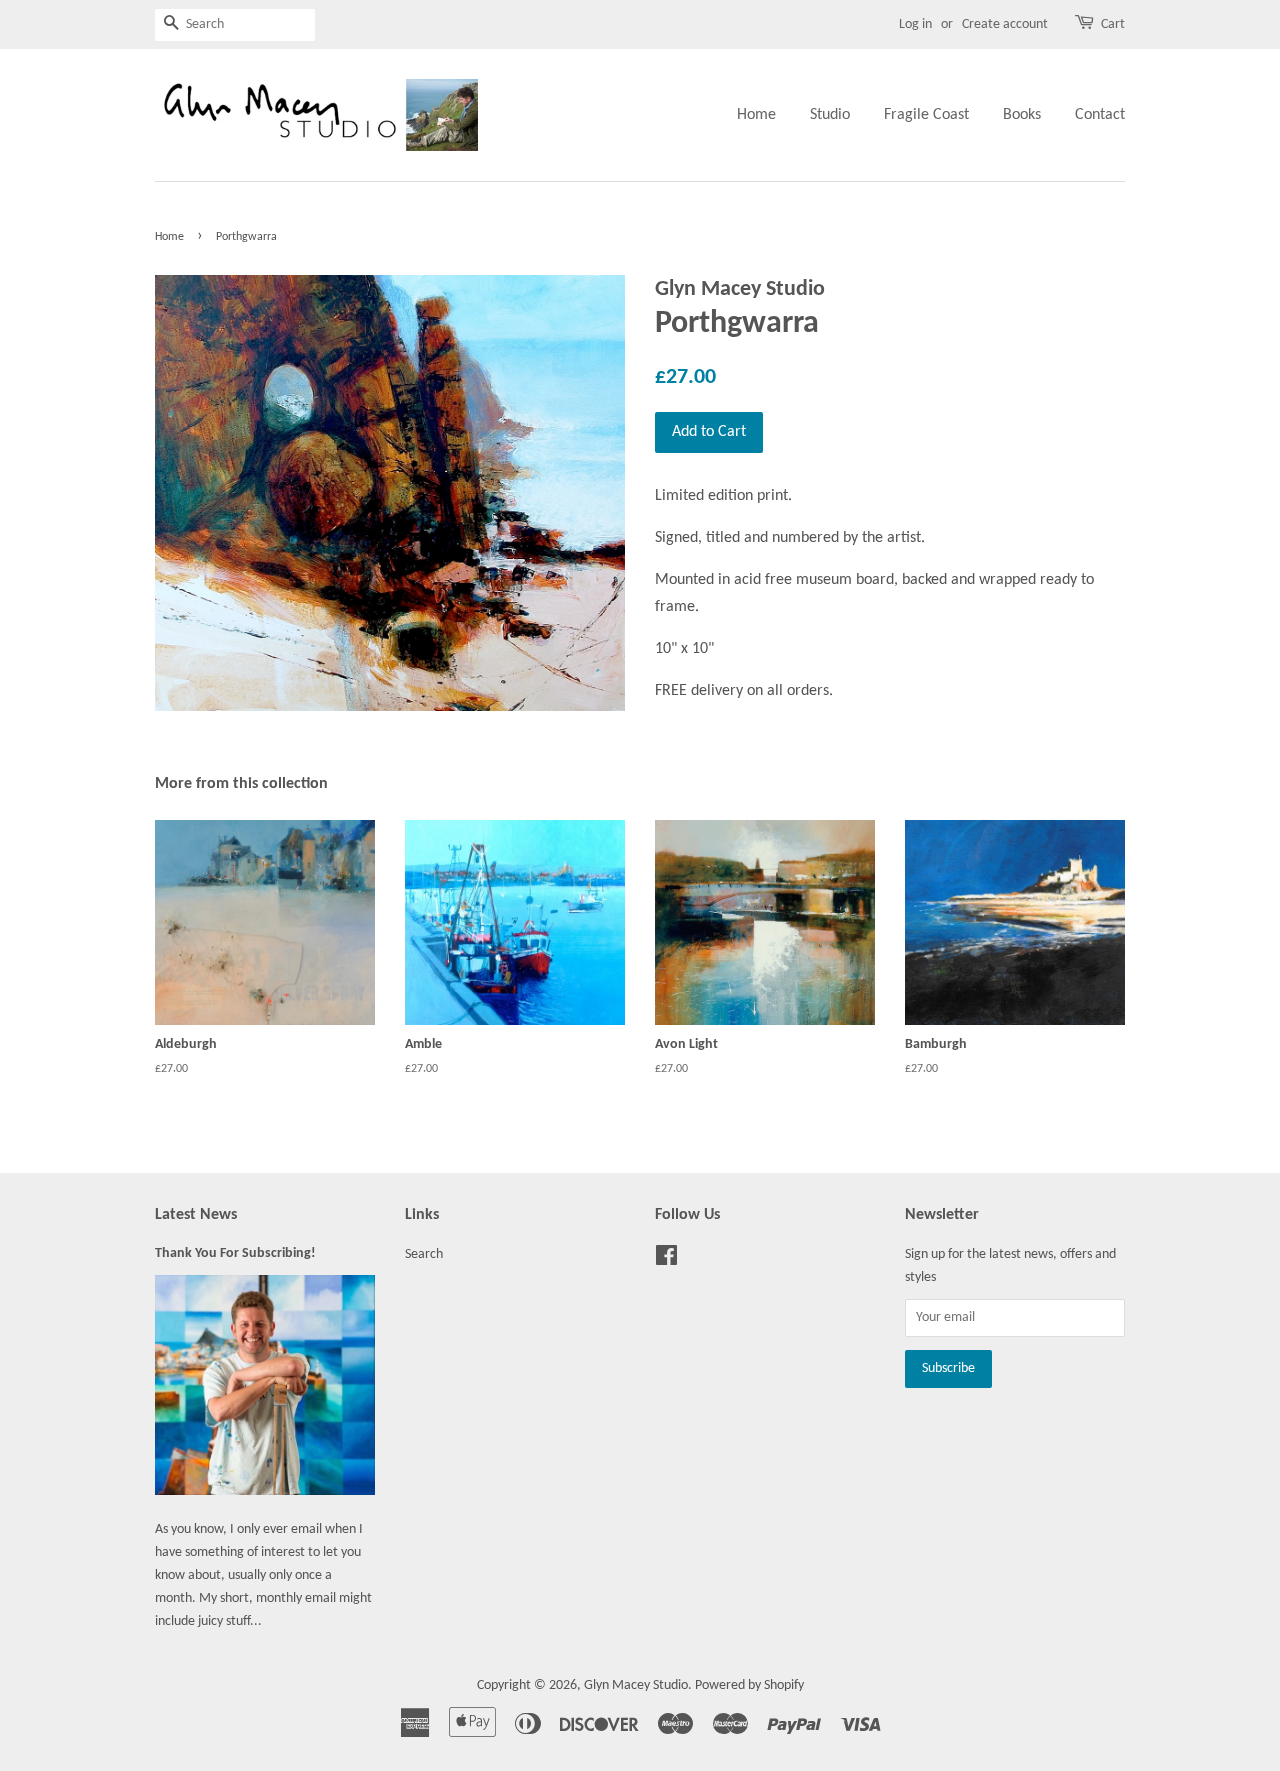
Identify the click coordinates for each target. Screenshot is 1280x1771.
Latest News (196, 1215)
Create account (1005, 24)
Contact (1100, 115)
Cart (1113, 24)
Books (1022, 115)
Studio (830, 115)
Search (424, 1254)
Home (756, 115)
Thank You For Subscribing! (235, 1253)
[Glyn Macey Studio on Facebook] (666, 1260)
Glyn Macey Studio (636, 1685)
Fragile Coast (926, 115)
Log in (915, 24)
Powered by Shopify (749, 1685)
